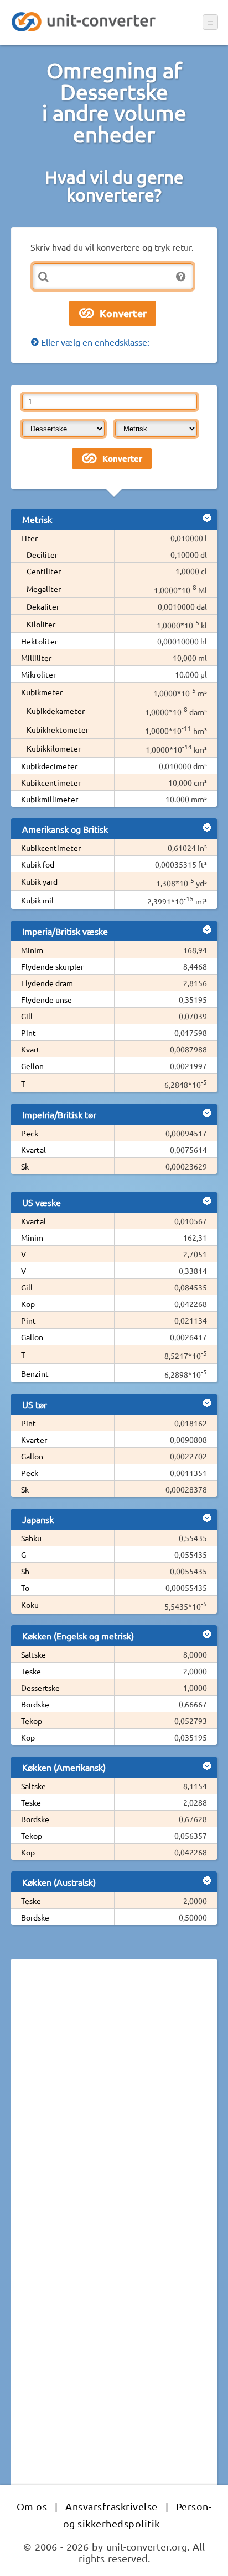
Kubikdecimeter (49, 766)
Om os (32, 2506)
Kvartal (33, 1150)
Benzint (35, 1373)
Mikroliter (38, 674)
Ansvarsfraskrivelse (112, 2506)
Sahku (31, 1538)
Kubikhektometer (58, 729)
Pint (28, 1033)
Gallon (32, 1337)
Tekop (32, 1721)
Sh (25, 1571)
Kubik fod (38, 864)
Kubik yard (39, 881)
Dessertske (40, 1688)
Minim (32, 950)
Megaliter (44, 589)
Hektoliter (39, 641)
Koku (30, 1605)
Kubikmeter (42, 692)
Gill (27, 1016)
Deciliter (42, 554)
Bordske (35, 1704)
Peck (30, 1133)
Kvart (30, 1049)
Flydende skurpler (52, 966)
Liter (29, 538)
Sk (25, 1166)
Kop (28, 1304)
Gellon (32, 1066)
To (25, 1588)
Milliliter (36, 658)
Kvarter (34, 1440)
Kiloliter (41, 624)
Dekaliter (43, 606)
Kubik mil (37, 900)
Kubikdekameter (56, 711)
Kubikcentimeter (51, 782)
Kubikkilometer (54, 748)
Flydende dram (47, 983)
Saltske (33, 1654)
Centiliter (44, 571)
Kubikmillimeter (50, 799)
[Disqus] (114, 2119)
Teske (31, 1671)
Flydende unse (46, 999)
